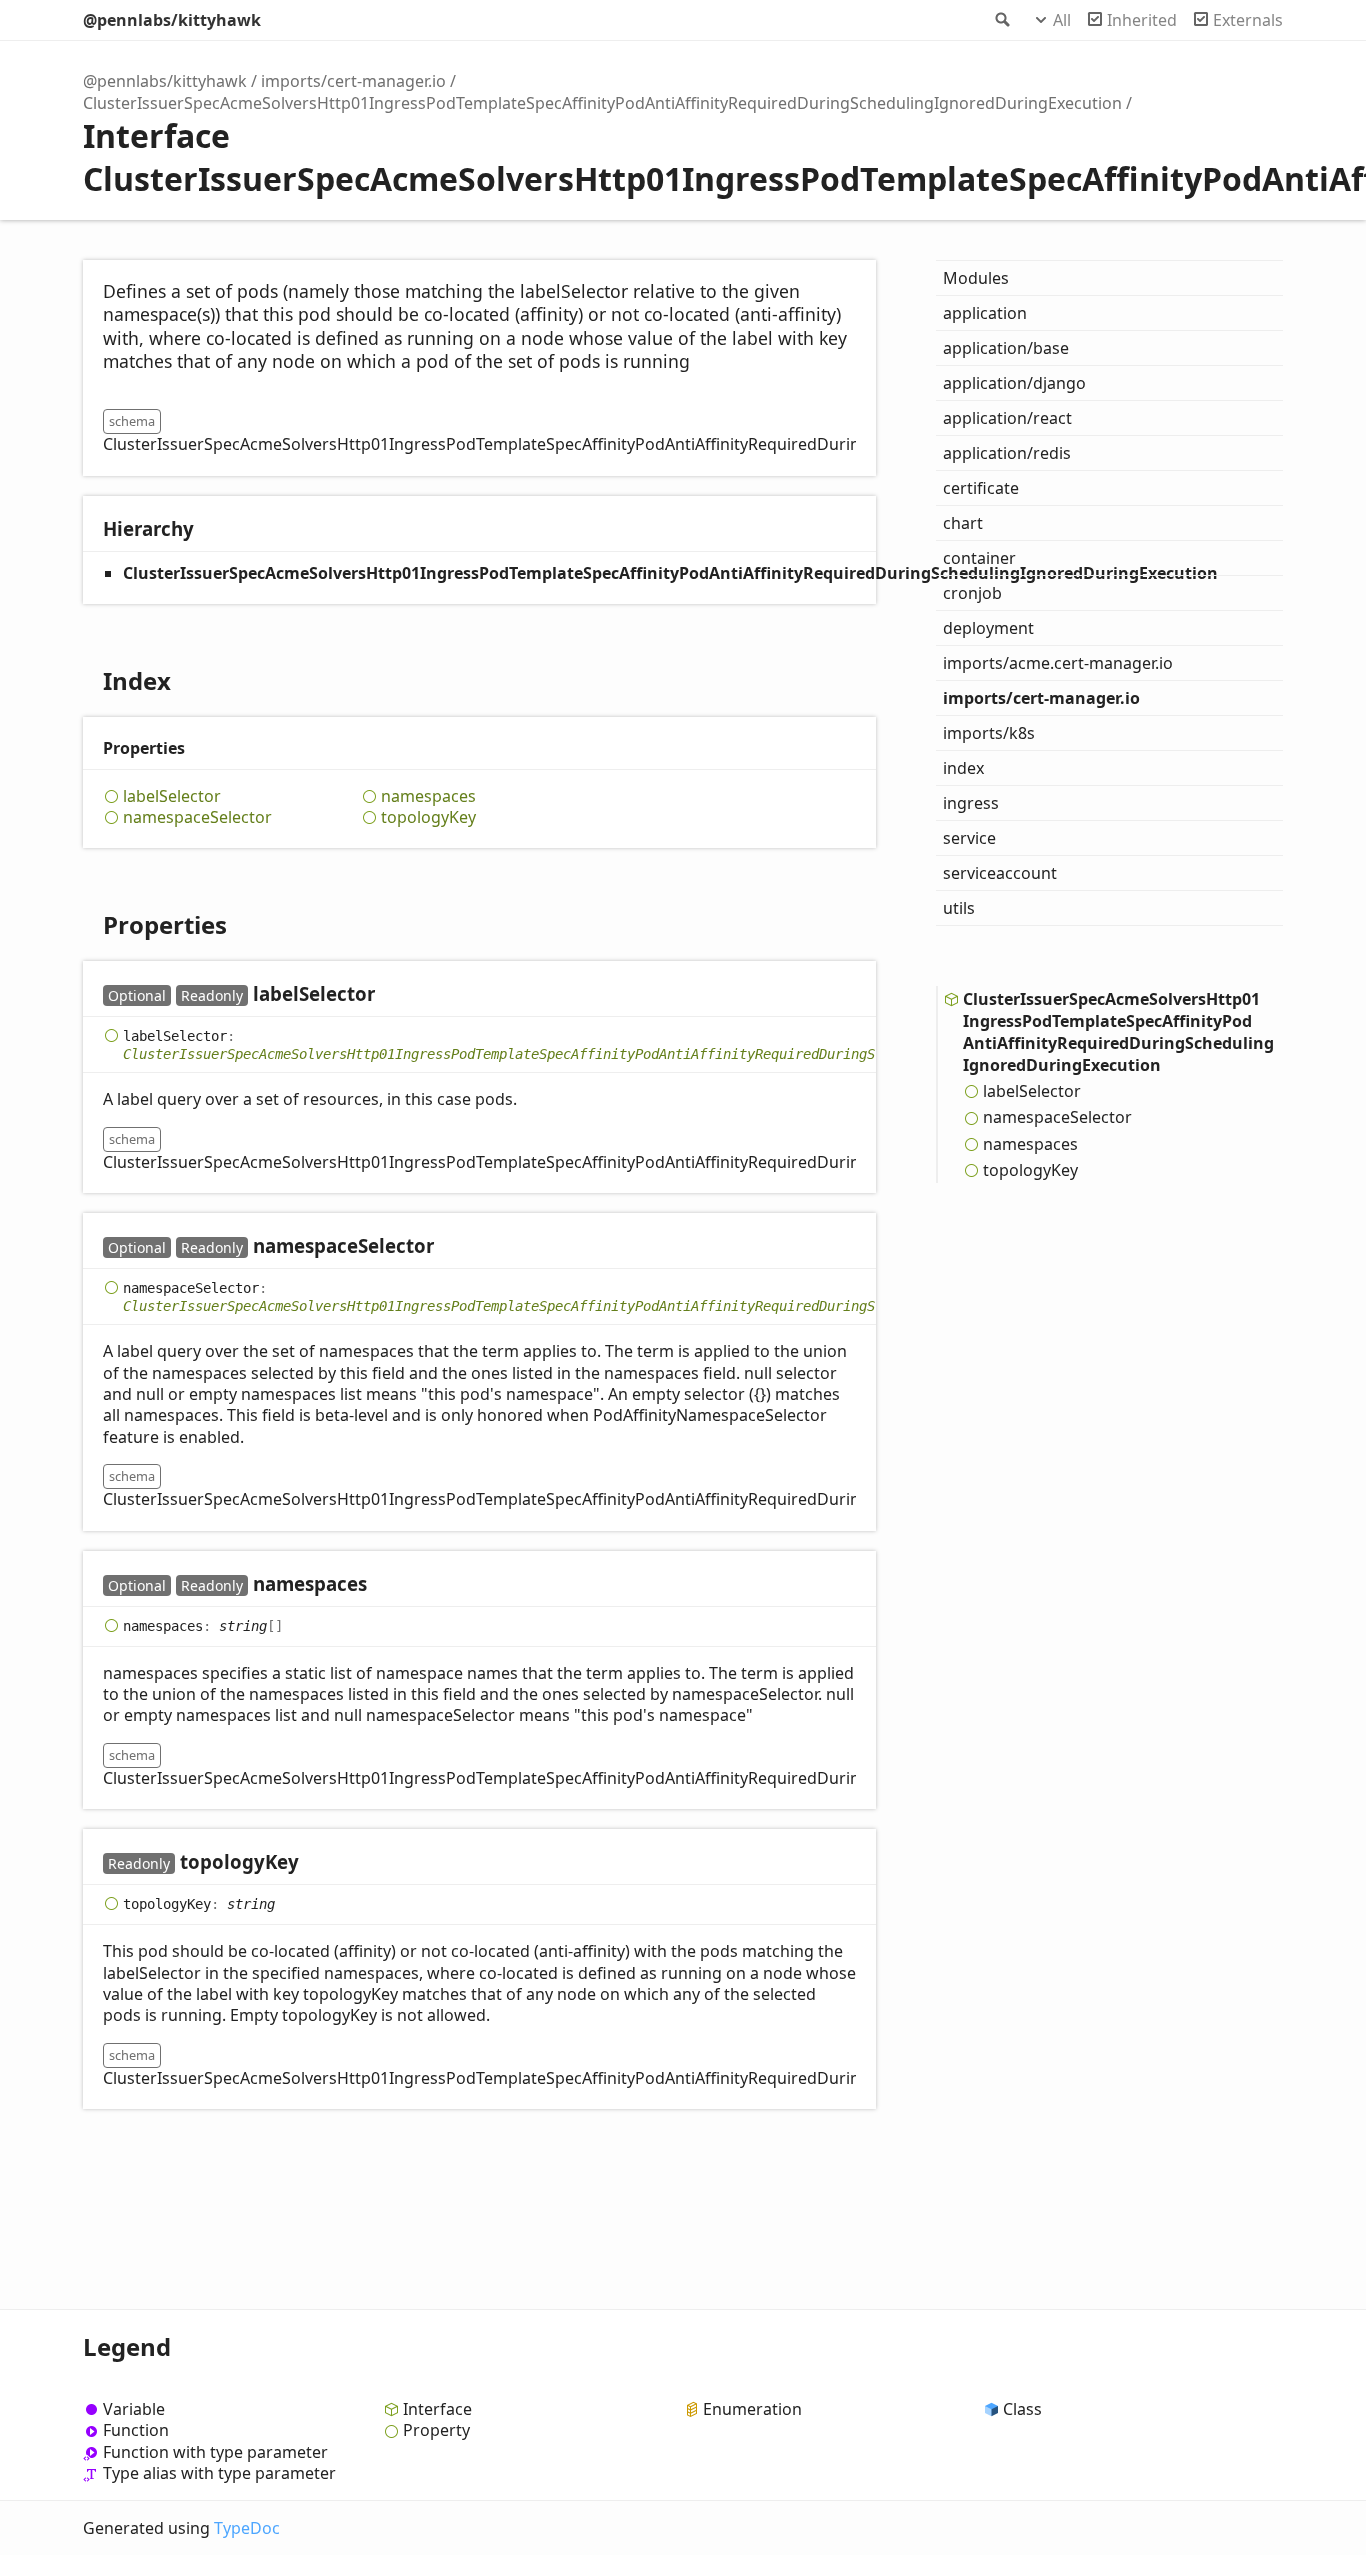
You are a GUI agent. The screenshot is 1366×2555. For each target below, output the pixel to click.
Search (1001, 20)
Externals (1248, 20)
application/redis (1007, 453)
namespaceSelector (197, 817)
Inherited (1142, 20)
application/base (1006, 348)
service (969, 838)
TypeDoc (247, 2528)
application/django (1014, 383)
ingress (971, 803)
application (985, 313)
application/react (1007, 418)
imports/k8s (989, 733)
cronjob (972, 593)
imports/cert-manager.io (353, 81)
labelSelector (172, 796)
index (963, 768)
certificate (981, 488)
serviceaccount (1000, 873)
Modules (976, 278)
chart (963, 523)
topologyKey (428, 817)
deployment (988, 628)
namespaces (428, 796)
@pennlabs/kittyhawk (172, 20)
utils (959, 908)
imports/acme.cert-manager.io (1058, 663)
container (979, 558)
